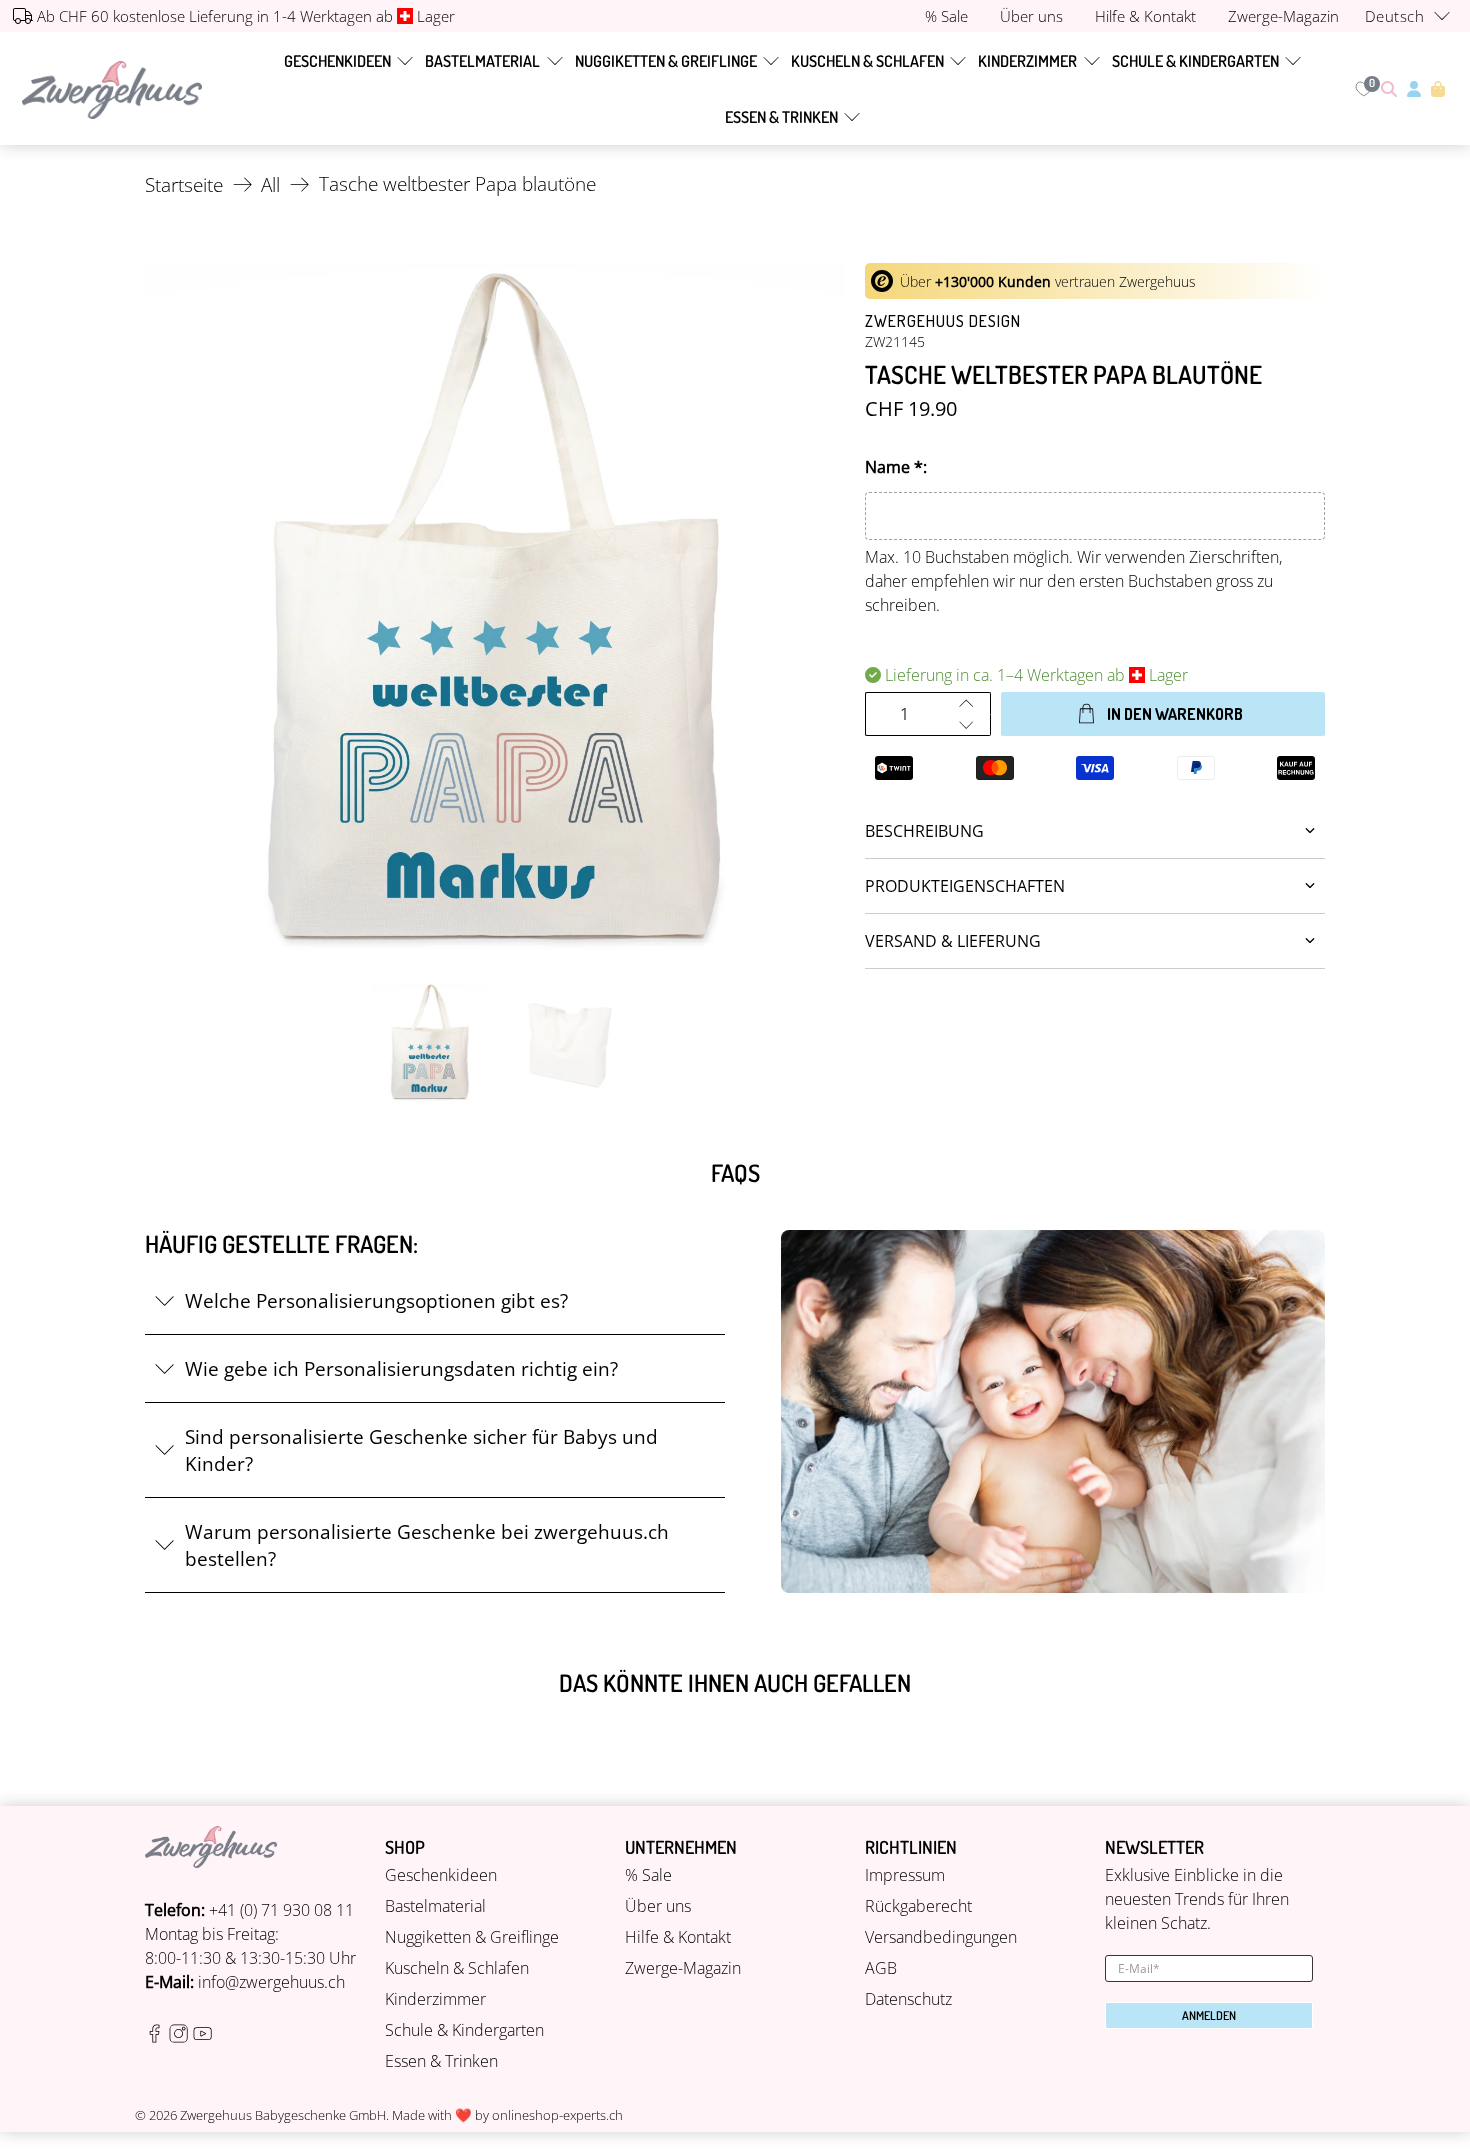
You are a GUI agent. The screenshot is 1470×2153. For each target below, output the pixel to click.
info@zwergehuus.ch (271, 1982)
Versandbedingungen (941, 1937)
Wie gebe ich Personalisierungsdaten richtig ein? (401, 1368)
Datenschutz (908, 1999)
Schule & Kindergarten (1195, 61)
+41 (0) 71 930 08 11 (281, 1910)
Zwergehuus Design (943, 321)
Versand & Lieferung (953, 941)
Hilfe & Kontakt (678, 1937)
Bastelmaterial (482, 61)
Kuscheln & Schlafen (867, 61)
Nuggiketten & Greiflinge (666, 61)
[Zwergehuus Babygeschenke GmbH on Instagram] (178, 2038)
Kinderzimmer (1027, 61)
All (270, 184)
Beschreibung (924, 831)
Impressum (905, 1875)
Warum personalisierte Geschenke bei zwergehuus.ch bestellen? (427, 1545)
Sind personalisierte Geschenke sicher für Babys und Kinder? (421, 1450)
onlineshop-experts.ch (557, 2115)
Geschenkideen (337, 61)
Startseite (184, 184)
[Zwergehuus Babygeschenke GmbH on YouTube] (202, 2038)
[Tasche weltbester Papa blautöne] (495, 613)
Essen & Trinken (781, 117)
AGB (881, 1968)
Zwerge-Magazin (683, 1968)
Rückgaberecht (918, 1906)
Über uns (658, 1906)
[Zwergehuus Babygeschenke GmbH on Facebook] (154, 2038)
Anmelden (1209, 2015)
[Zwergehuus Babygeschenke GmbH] (112, 89)
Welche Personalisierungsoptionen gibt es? (376, 1300)
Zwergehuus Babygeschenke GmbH (283, 2115)
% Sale (648, 1875)
